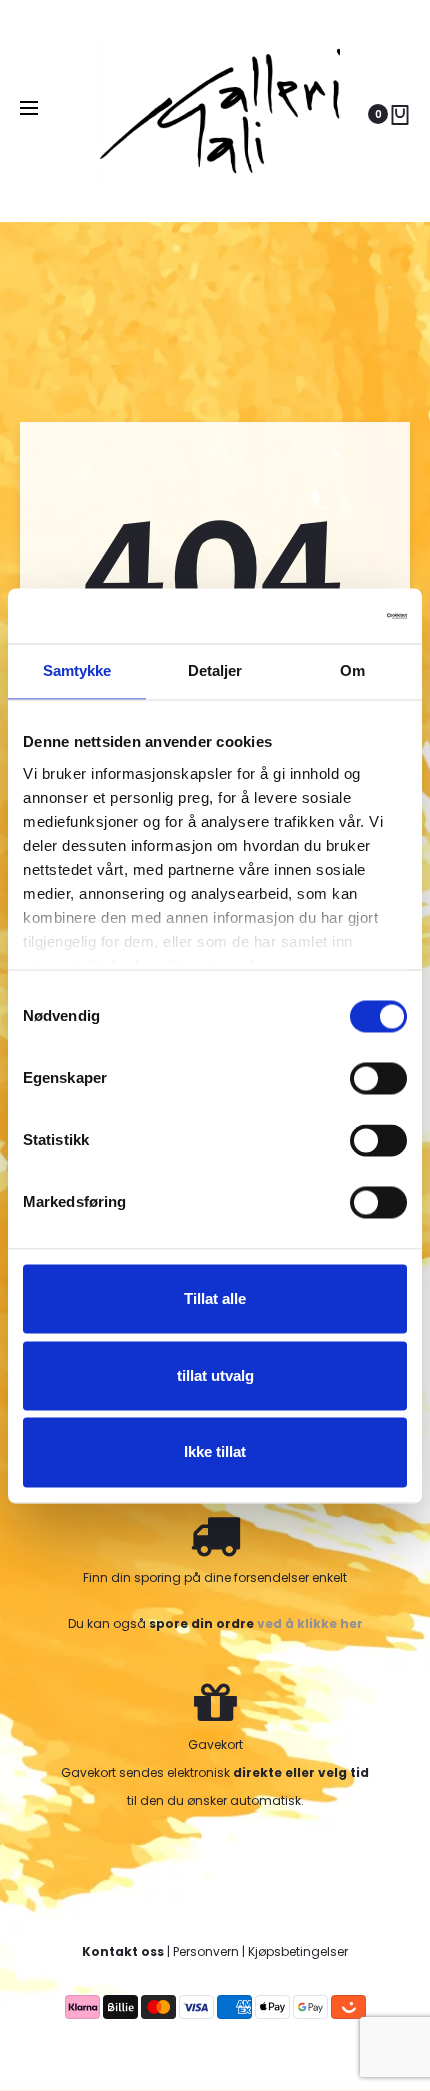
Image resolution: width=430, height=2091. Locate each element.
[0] (400, 114)
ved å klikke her (310, 1623)
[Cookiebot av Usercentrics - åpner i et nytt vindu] (319, 616)
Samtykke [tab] (77, 670)
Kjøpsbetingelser (298, 1951)
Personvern (206, 1951)
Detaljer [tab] (215, 670)
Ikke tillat (215, 1452)
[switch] (378, 1078)
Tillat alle (215, 1298)
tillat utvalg (215, 1375)
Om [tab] (352, 670)
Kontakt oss (123, 1951)
